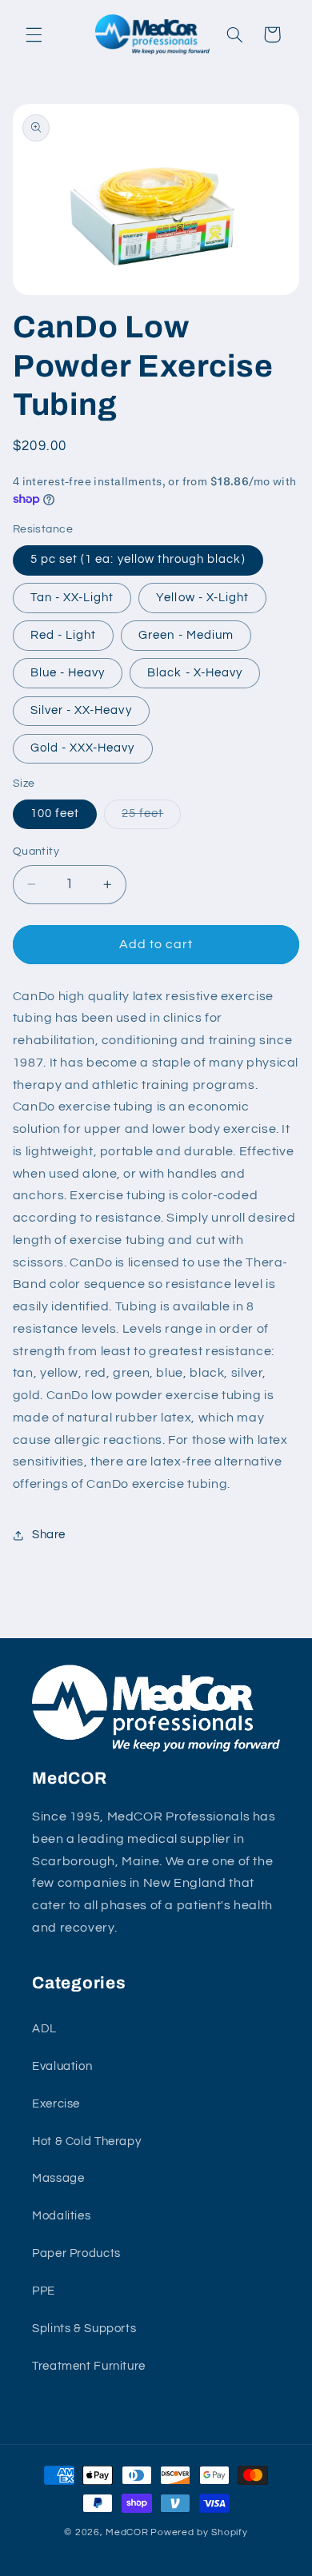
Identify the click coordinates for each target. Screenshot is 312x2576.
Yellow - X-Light (202, 598)
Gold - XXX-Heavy (83, 748)
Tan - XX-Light (72, 598)
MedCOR (127, 2532)
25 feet (151, 818)
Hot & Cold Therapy (86, 2141)
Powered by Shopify (199, 2532)
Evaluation (62, 2066)
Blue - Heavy (68, 673)
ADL (44, 2029)
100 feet (55, 813)
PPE (44, 2291)
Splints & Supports (84, 2329)
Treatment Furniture (89, 2366)
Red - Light (64, 635)
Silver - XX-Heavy (81, 710)
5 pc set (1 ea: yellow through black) (138, 559)
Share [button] (49, 1535)
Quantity (36, 851)
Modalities (61, 2216)
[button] (34, 34)
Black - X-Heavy (195, 673)
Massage (58, 2178)
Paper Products (76, 2253)
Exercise (56, 2104)
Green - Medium (186, 635)
